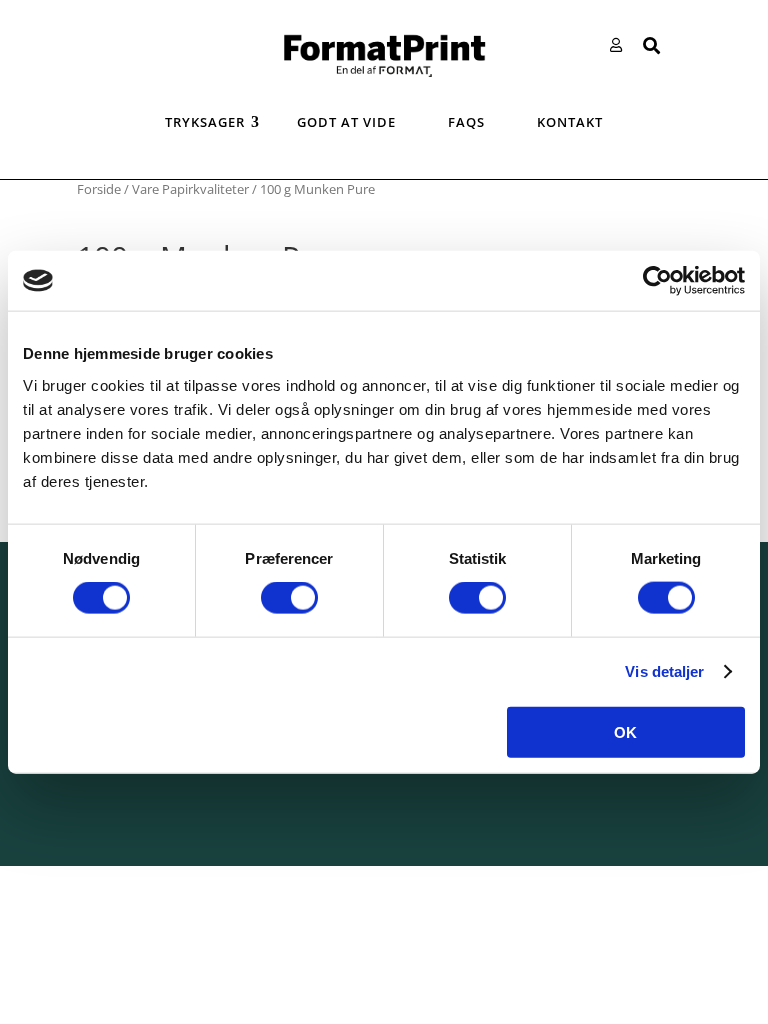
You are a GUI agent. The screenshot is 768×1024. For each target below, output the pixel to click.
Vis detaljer (664, 671)
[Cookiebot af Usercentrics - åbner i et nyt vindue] (657, 281)
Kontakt (570, 122)
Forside (99, 189)
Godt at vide (346, 122)
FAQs (466, 122)
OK (625, 731)
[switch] (289, 598)
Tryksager (205, 122)
